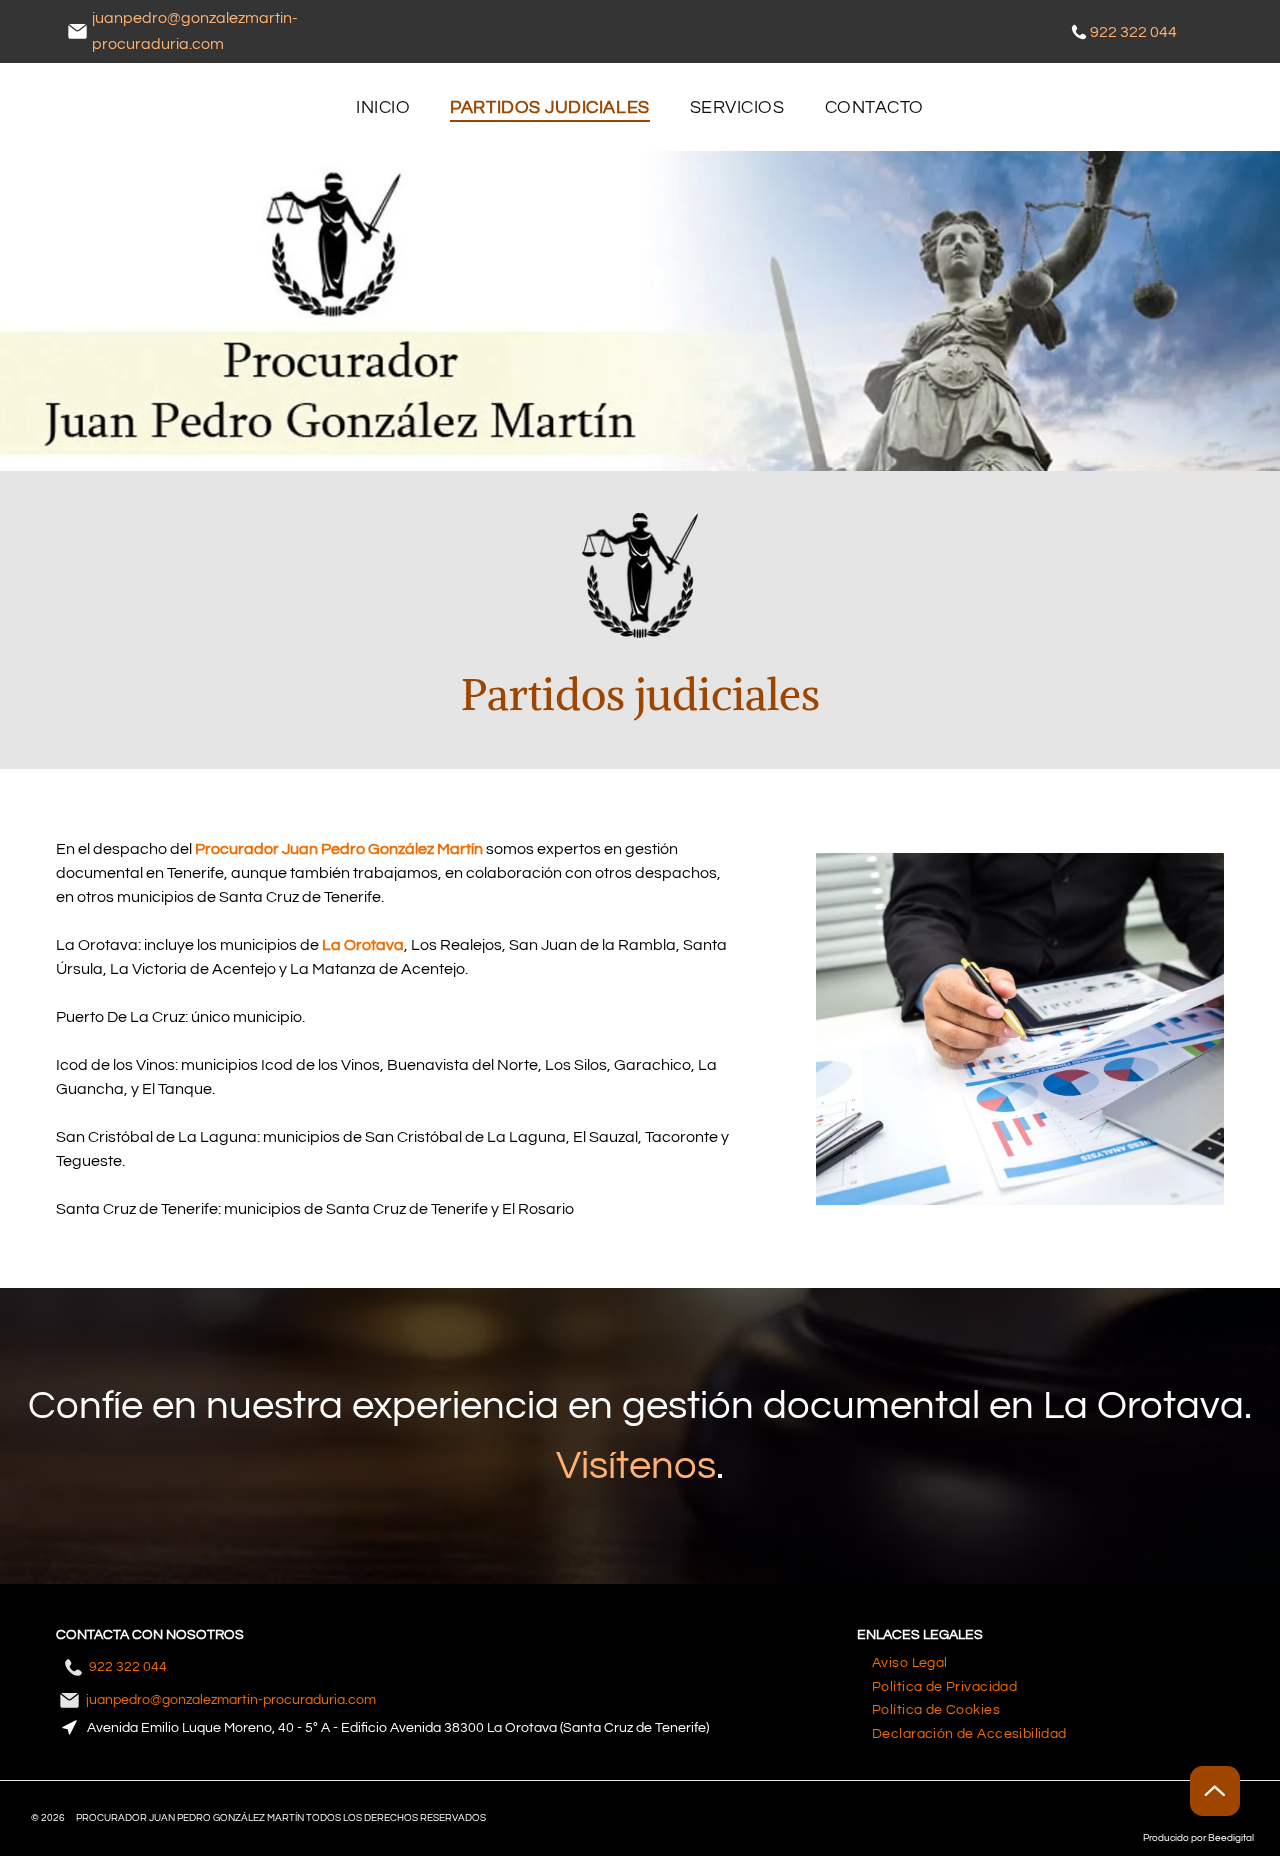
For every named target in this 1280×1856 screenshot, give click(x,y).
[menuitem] (383, 107)
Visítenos (636, 1465)
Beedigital (1231, 1838)
